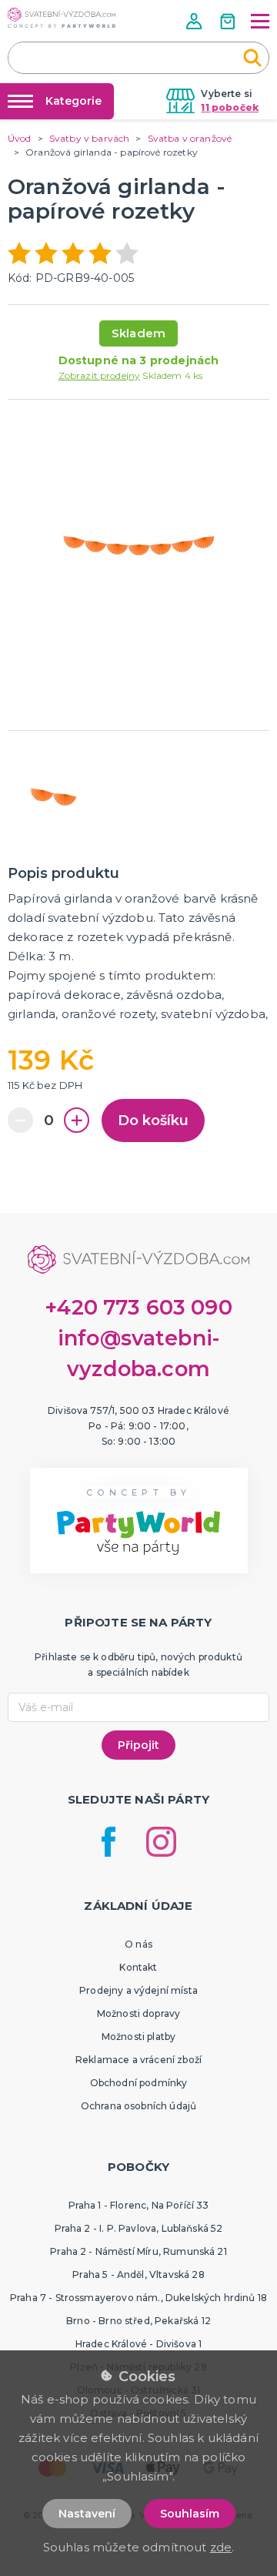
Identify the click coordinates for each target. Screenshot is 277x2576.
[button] (195, 21)
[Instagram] (161, 1842)
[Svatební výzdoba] (62, 18)
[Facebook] (108, 1842)
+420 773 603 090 (138, 1307)
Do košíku (153, 1121)
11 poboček (230, 107)
